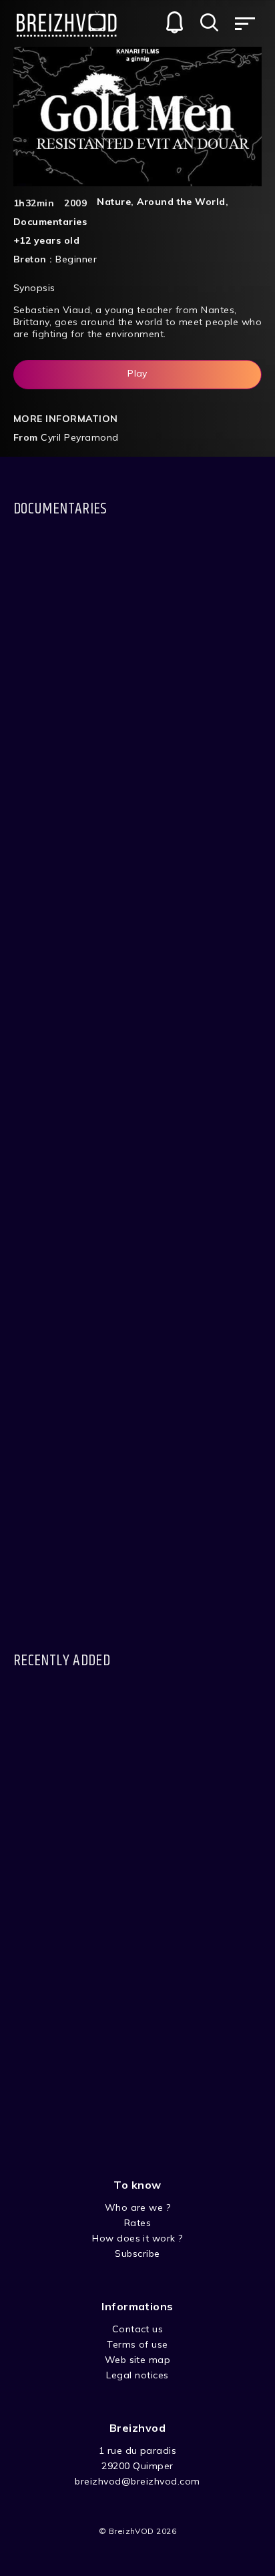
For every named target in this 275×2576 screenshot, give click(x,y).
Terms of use (137, 2344)
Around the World (181, 202)
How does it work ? (137, 2238)
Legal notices (137, 2375)
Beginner (76, 259)
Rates (137, 2223)
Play (137, 373)
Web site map (138, 2360)
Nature (114, 202)
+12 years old (46, 240)
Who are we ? (138, 2207)
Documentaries (50, 222)
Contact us (138, 2329)
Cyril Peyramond (79, 437)
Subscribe (137, 2253)
